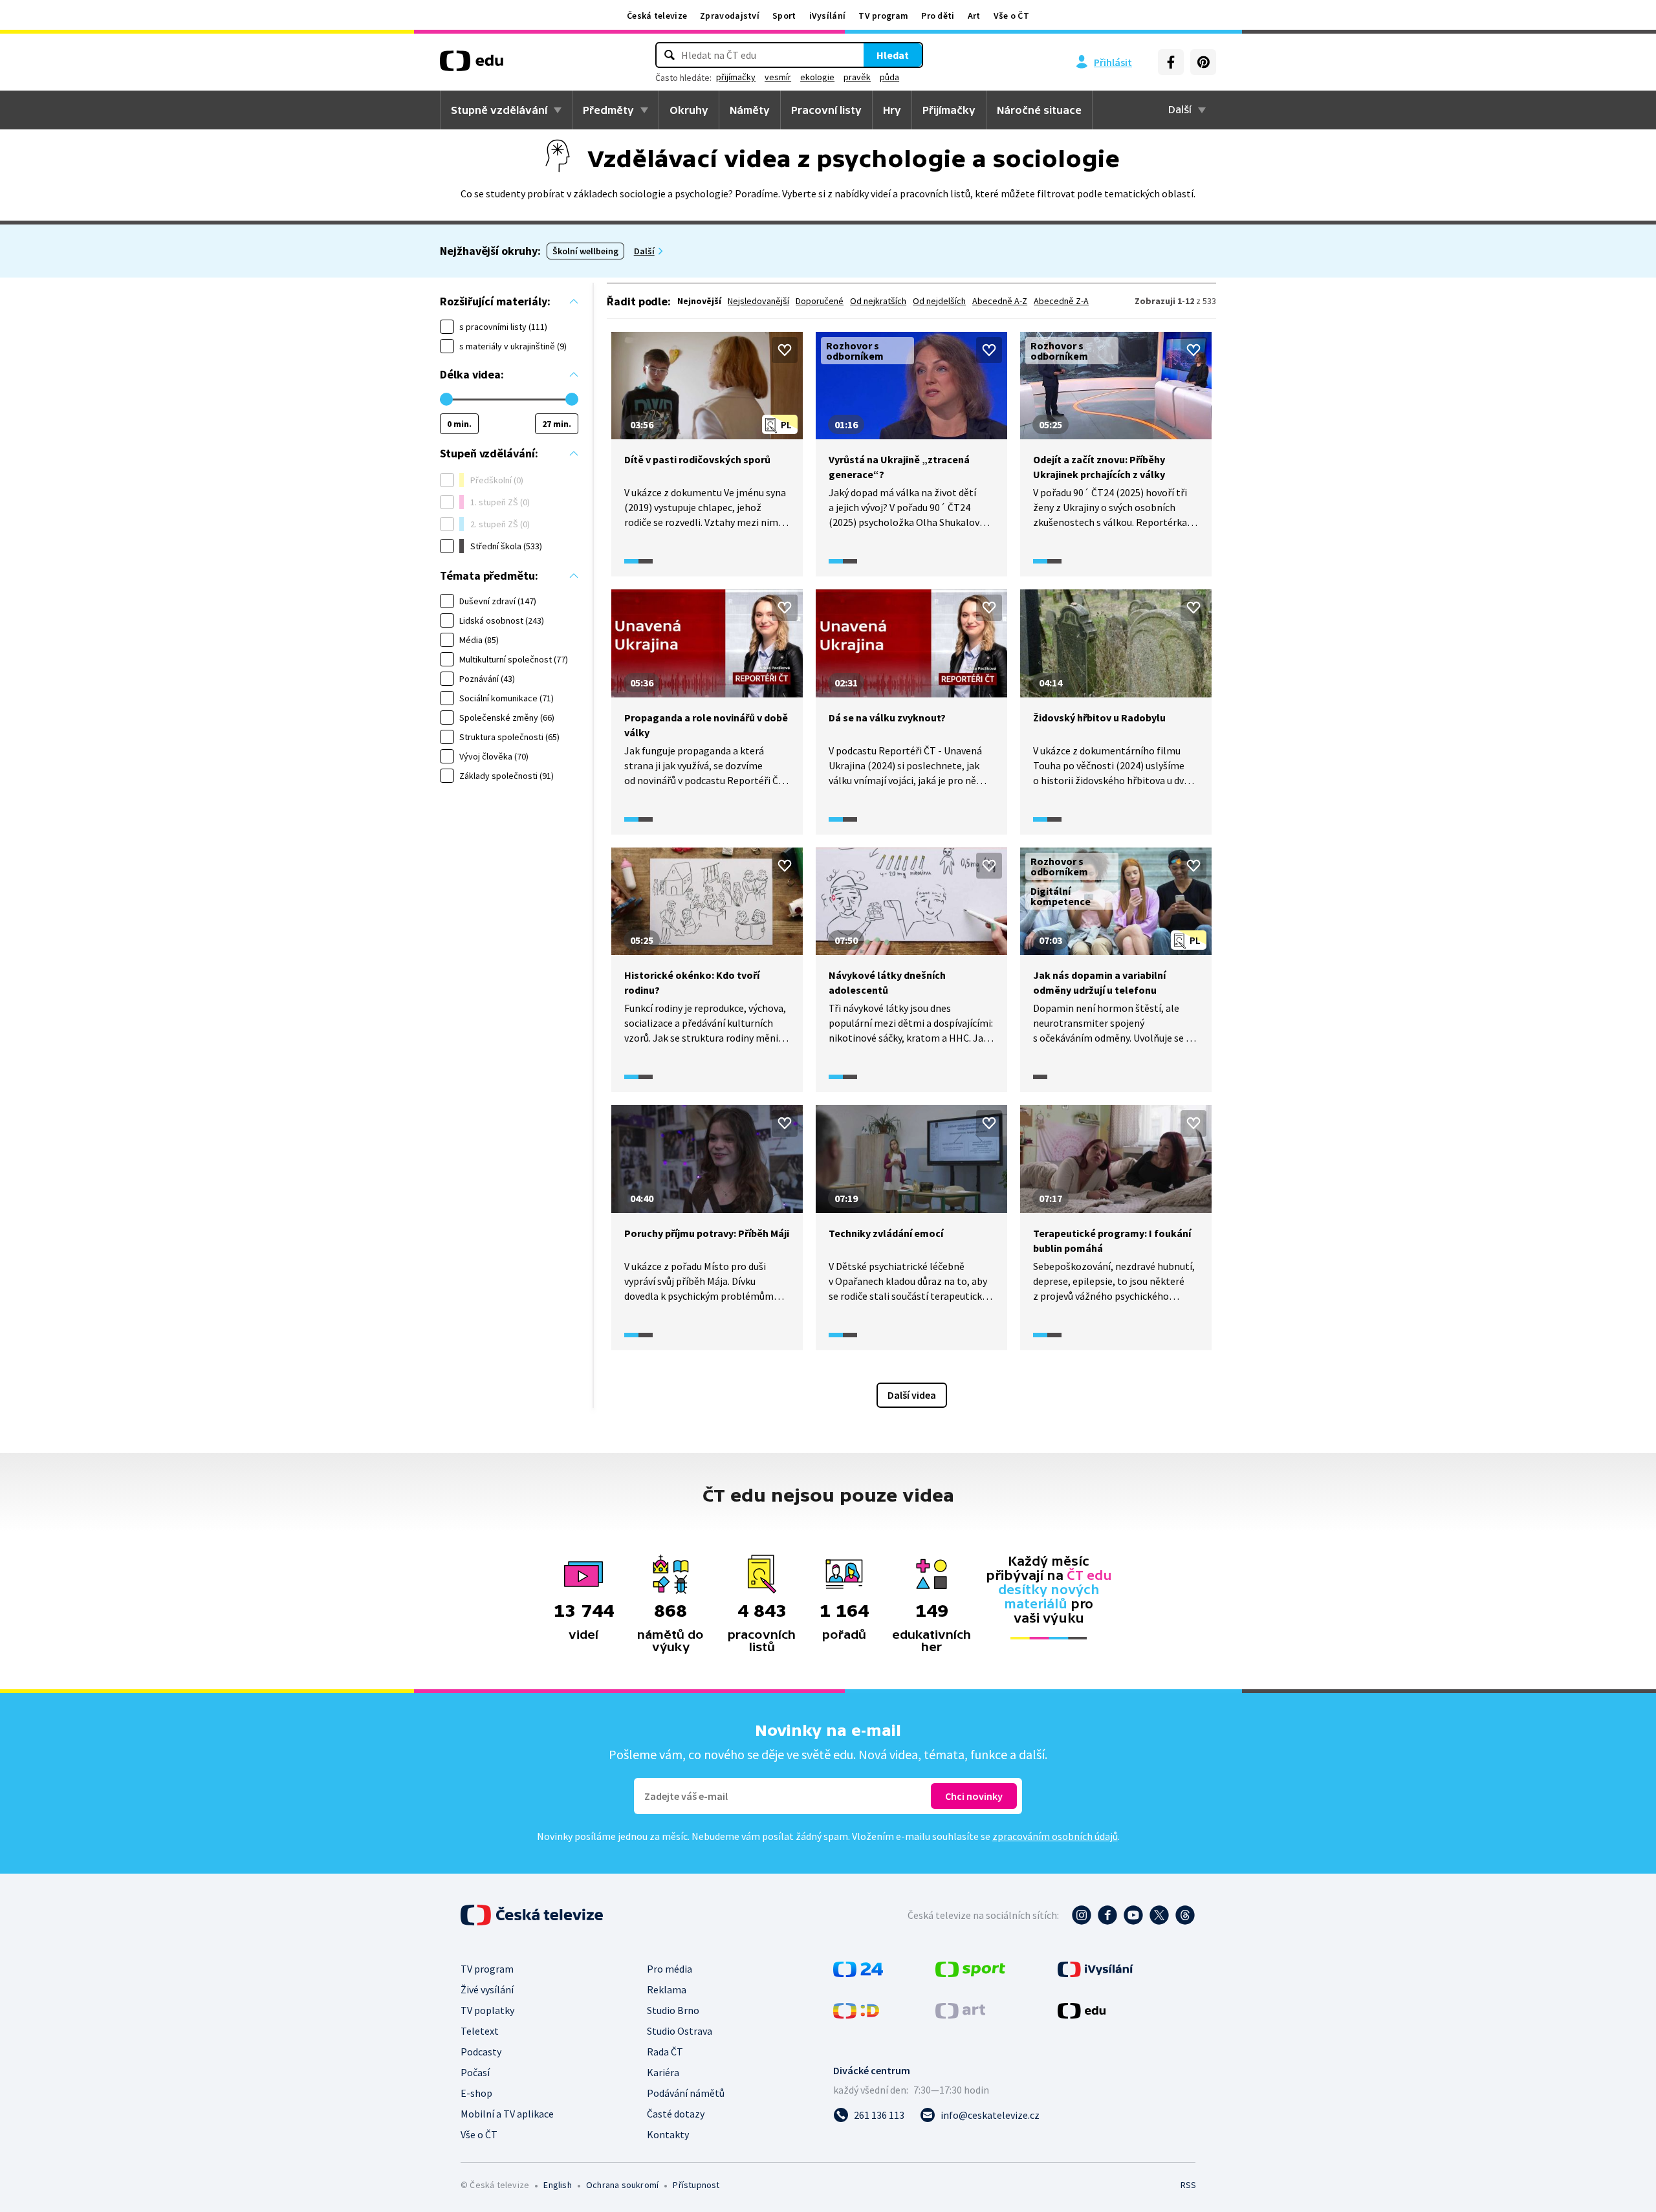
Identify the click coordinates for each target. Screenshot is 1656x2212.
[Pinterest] (1203, 62)
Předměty (608, 110)
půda (889, 77)
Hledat (893, 55)
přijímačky (736, 77)
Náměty (750, 110)
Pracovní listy (826, 110)
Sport (784, 16)
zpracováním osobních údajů (1055, 1836)
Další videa (912, 1395)
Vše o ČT (1011, 16)
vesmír (778, 77)
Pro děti (938, 16)
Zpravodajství (730, 16)
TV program (883, 16)
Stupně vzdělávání (499, 110)
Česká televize (657, 16)
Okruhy (689, 110)
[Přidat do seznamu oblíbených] (785, 350)
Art (974, 16)
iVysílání (828, 16)
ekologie (817, 77)
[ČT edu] (472, 65)
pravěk (857, 77)
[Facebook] (1171, 62)
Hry (892, 110)
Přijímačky (949, 110)
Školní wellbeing (585, 251)
